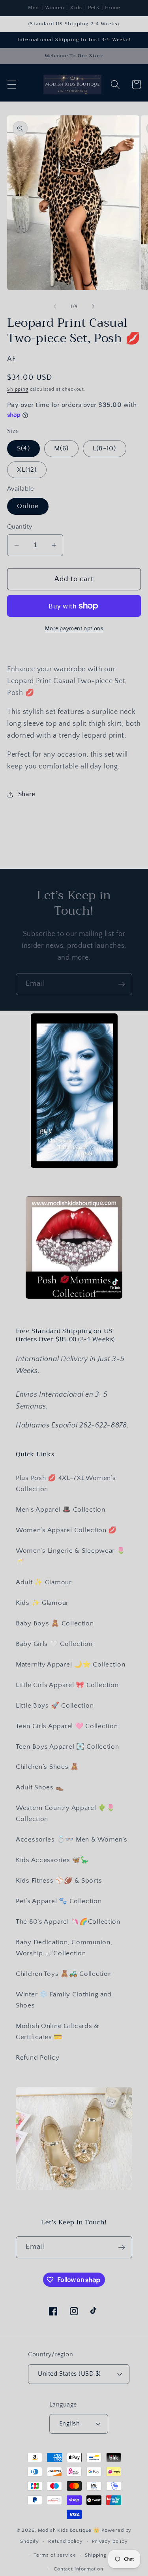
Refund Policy (37, 2058)
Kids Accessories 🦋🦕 (52, 1860)
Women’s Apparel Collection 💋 (66, 1530)
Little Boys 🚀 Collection (55, 1706)
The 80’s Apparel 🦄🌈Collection (68, 1922)
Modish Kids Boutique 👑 (70, 2530)
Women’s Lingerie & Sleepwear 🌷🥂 (71, 1556)
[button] (12, 85)
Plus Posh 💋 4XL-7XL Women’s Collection (66, 1484)
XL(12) (27, 470)
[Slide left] (55, 307)
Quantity (20, 527)
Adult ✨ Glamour (44, 1582)
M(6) (62, 448)
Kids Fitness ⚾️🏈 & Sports (59, 1881)
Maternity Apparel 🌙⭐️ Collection (70, 1665)
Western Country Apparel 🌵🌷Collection (66, 1813)
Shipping (18, 389)
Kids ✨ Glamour (42, 1603)
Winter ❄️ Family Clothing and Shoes (64, 2000)
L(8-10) (104, 448)
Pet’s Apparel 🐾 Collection (59, 1901)
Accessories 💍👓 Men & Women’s (72, 1840)
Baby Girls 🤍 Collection (54, 1644)
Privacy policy (110, 2541)
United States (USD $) (69, 2374)
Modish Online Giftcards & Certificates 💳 (57, 2032)
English (69, 2424)
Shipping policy (104, 2555)
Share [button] (27, 794)
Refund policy (66, 2541)
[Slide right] (93, 307)
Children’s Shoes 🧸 (47, 1767)
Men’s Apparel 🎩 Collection (61, 1510)
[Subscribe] (121, 984)
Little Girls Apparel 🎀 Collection (67, 1685)
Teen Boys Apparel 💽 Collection (67, 1747)
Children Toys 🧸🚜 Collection (64, 1974)
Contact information (79, 2569)
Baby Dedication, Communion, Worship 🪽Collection (64, 1948)
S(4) (23, 448)
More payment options (74, 629)
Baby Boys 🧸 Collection (55, 1623)
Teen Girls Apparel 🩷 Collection (67, 1726)
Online (28, 506)
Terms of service (55, 2555)
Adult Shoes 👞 (40, 1787)
